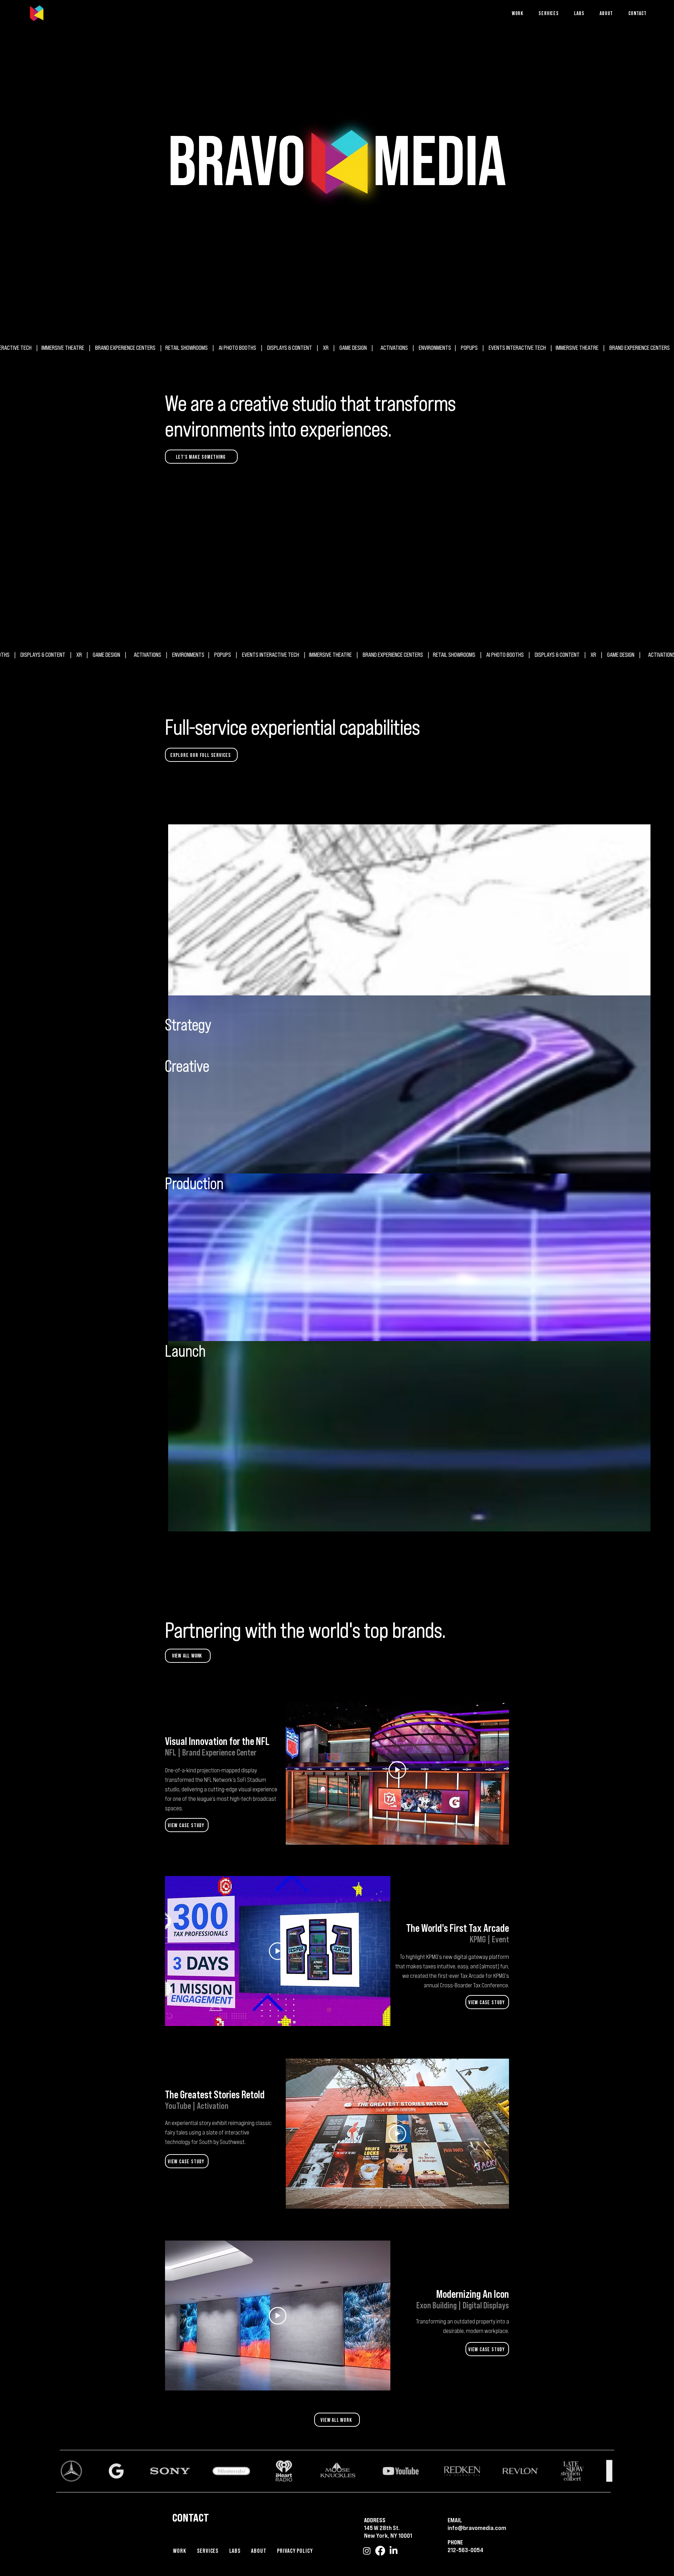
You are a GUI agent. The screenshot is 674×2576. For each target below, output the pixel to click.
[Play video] (397, 1770)
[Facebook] (380, 2551)
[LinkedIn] (394, 2551)
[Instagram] (367, 2551)
